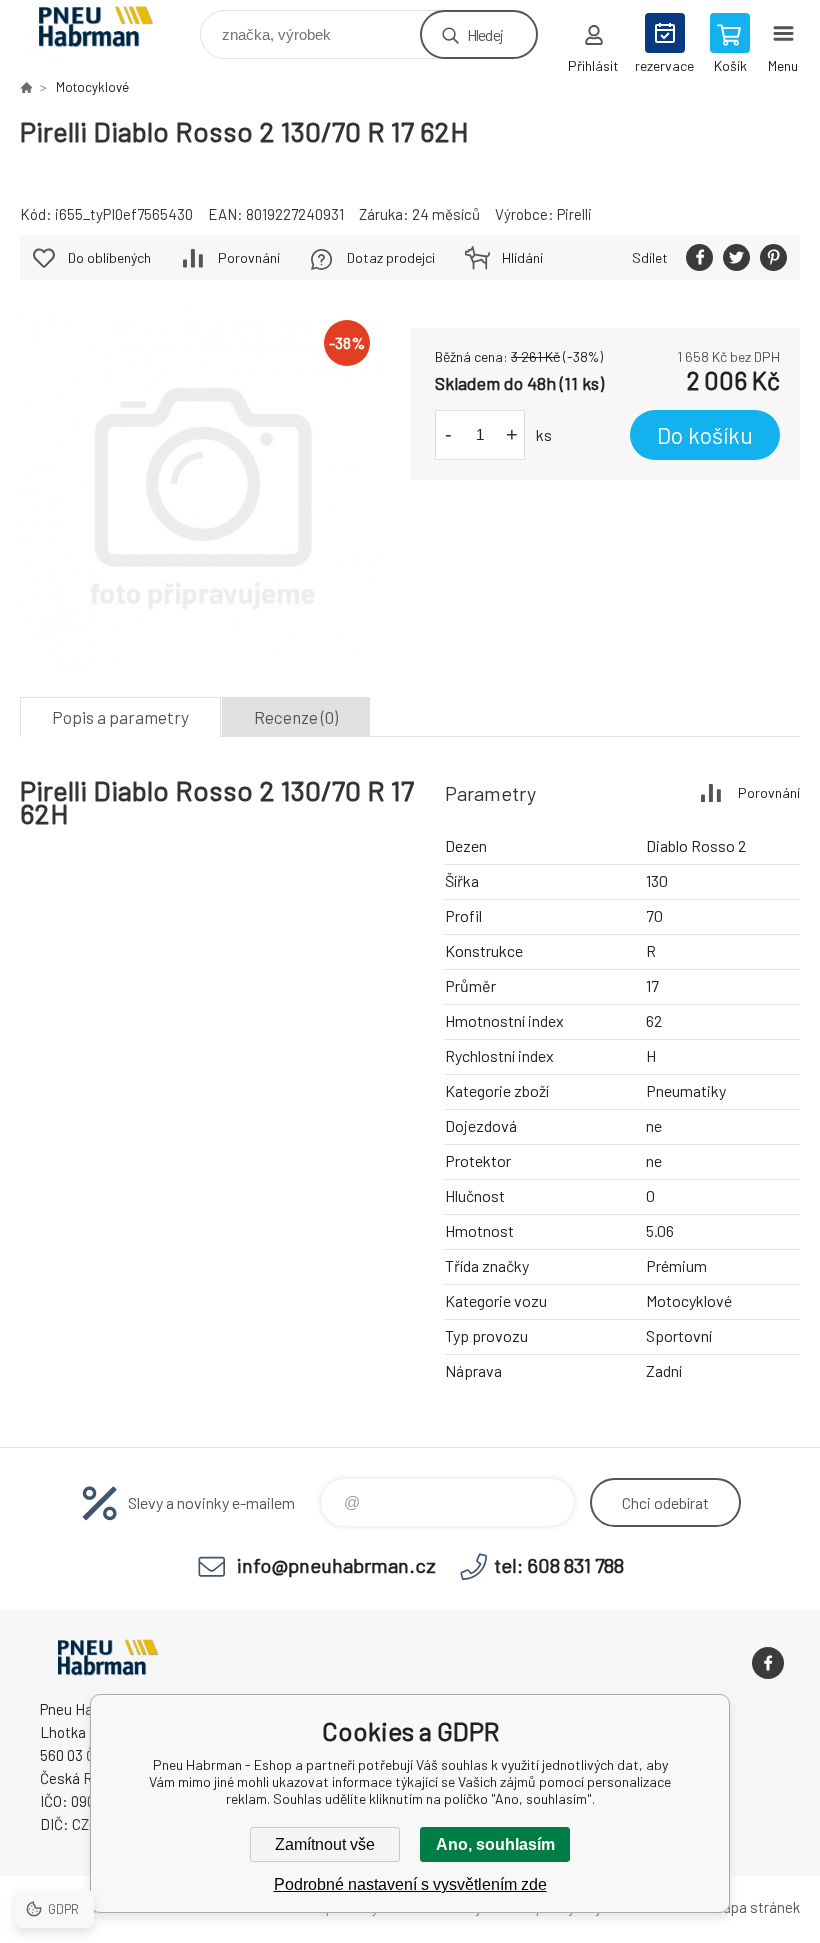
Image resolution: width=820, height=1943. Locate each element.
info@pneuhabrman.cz (336, 1565)
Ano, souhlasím (495, 1844)
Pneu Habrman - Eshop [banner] (108, 29)
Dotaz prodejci (391, 257)
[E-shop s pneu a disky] (26, 87)
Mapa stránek (756, 1907)
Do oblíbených (109, 257)
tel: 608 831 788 (559, 1565)
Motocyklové (92, 87)
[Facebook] (768, 1663)
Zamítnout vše (325, 1844)
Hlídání (522, 257)
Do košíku (705, 435)
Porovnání (249, 257)
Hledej (485, 34)
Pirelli (574, 214)
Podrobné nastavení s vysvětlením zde (410, 1884)
